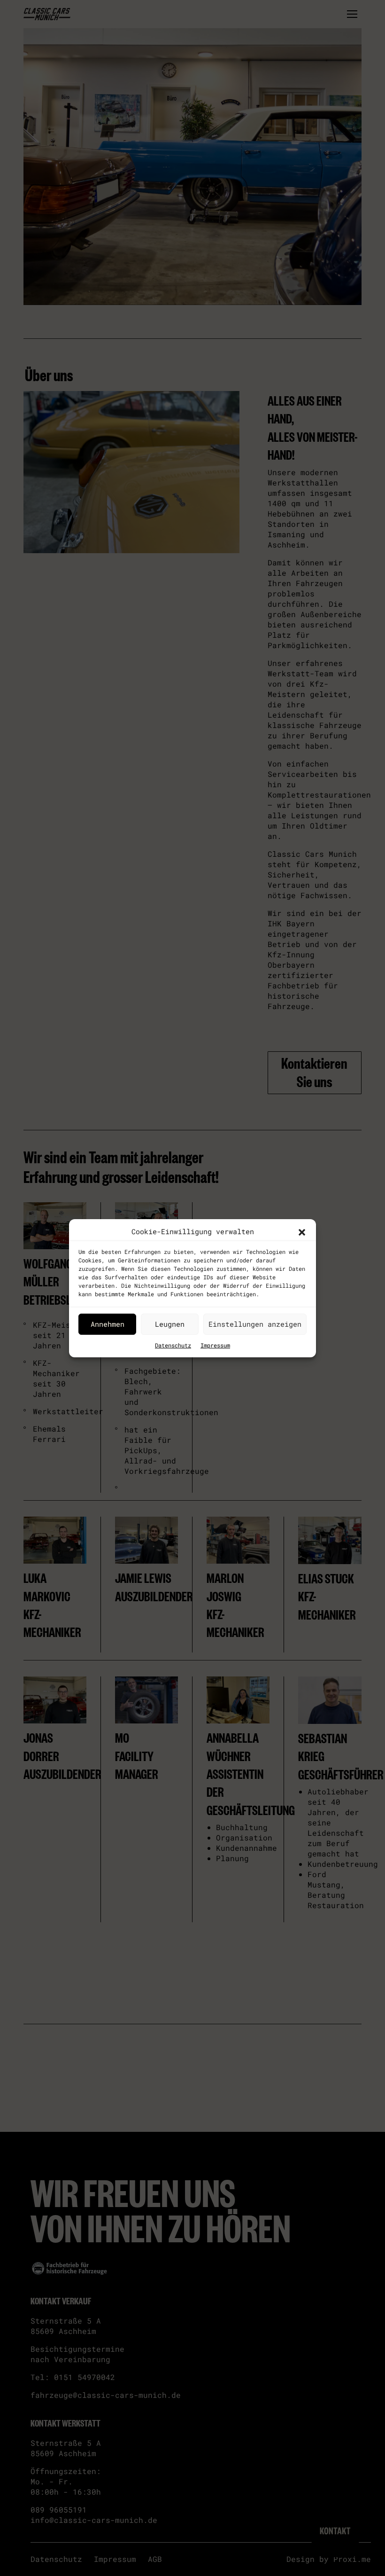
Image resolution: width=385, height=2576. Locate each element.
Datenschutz (173, 1345)
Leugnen (170, 1324)
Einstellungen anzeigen (255, 1324)
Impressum (215, 1345)
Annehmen (108, 1324)
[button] (302, 1231)
